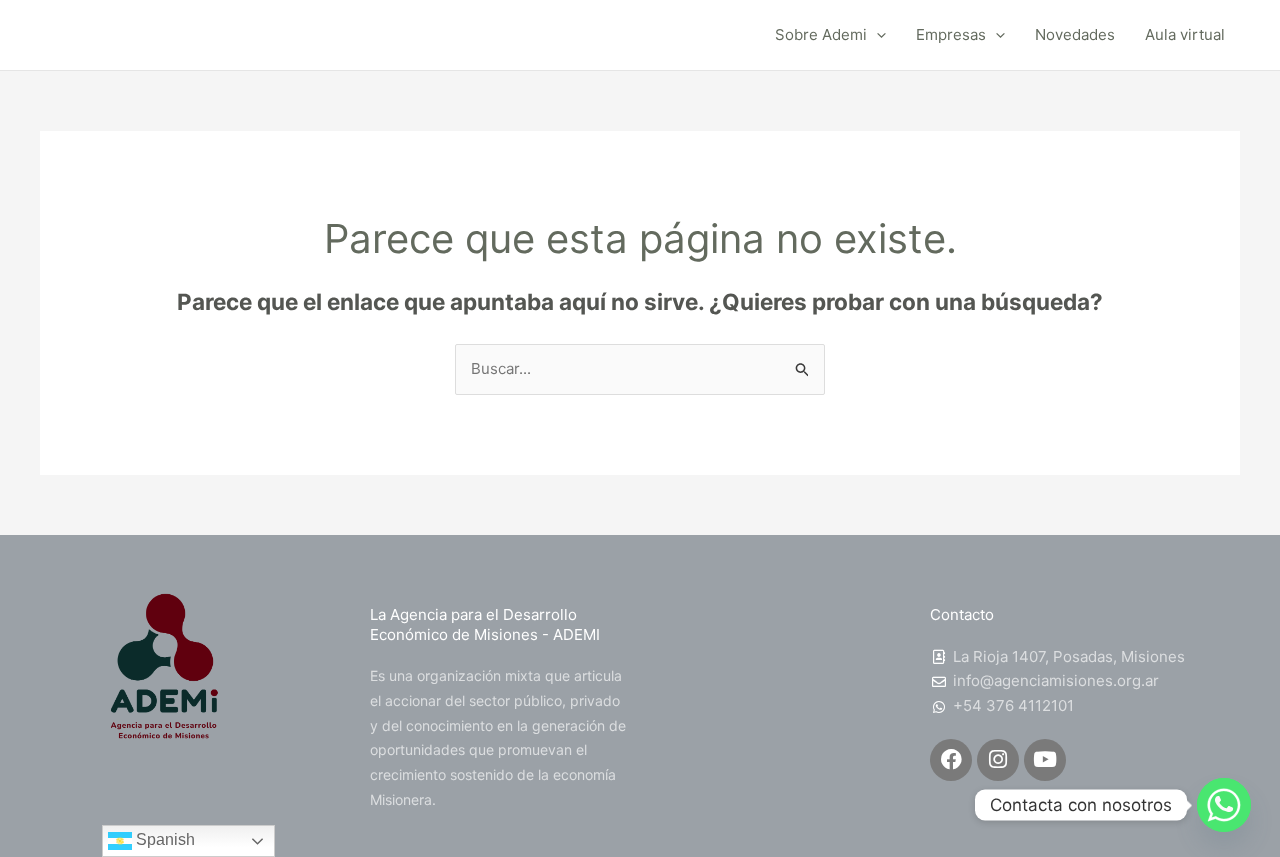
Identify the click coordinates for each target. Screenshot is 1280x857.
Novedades (1075, 34)
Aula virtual (1185, 34)
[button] (876, 35)
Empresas (951, 34)
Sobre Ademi (821, 34)
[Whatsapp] (1224, 805)
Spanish (163, 839)
